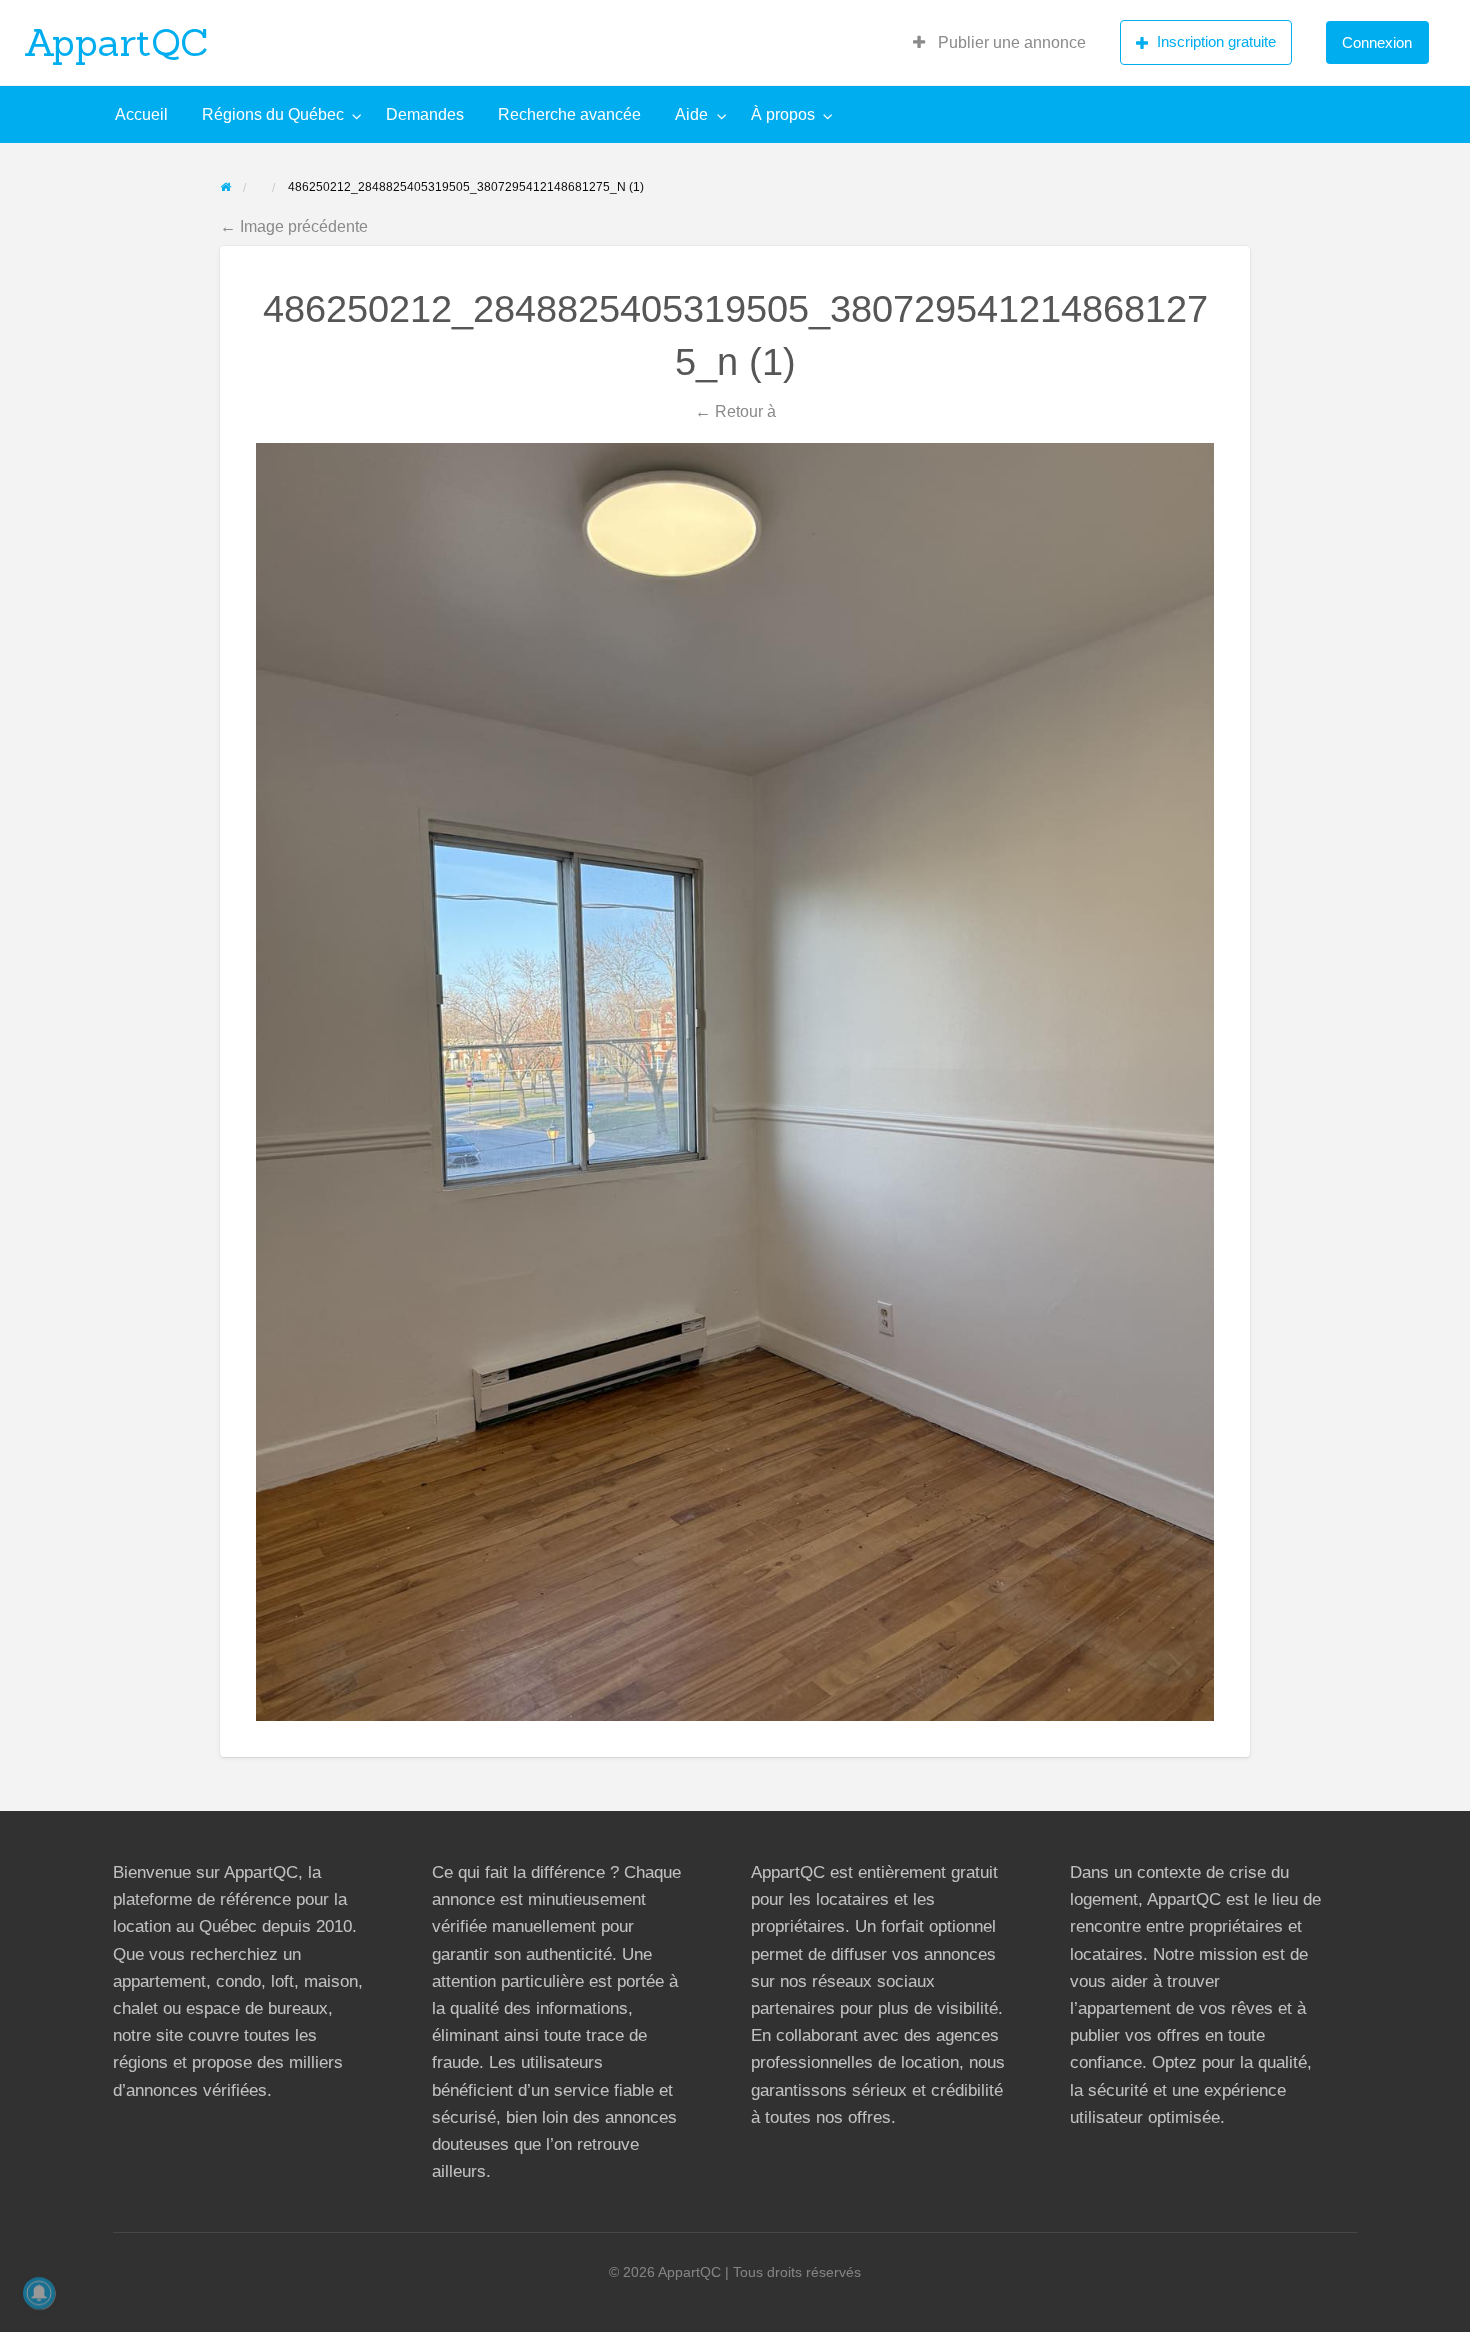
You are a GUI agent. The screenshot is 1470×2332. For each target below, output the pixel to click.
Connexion (1377, 42)
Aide (691, 114)
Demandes (425, 114)
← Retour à (735, 411)
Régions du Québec (273, 114)
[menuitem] (999, 43)
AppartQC (116, 42)
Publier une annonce (1010, 42)
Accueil (141, 114)
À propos (783, 114)
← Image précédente (294, 226)
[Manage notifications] (39, 2293)
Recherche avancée (569, 114)
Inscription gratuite (1216, 41)
